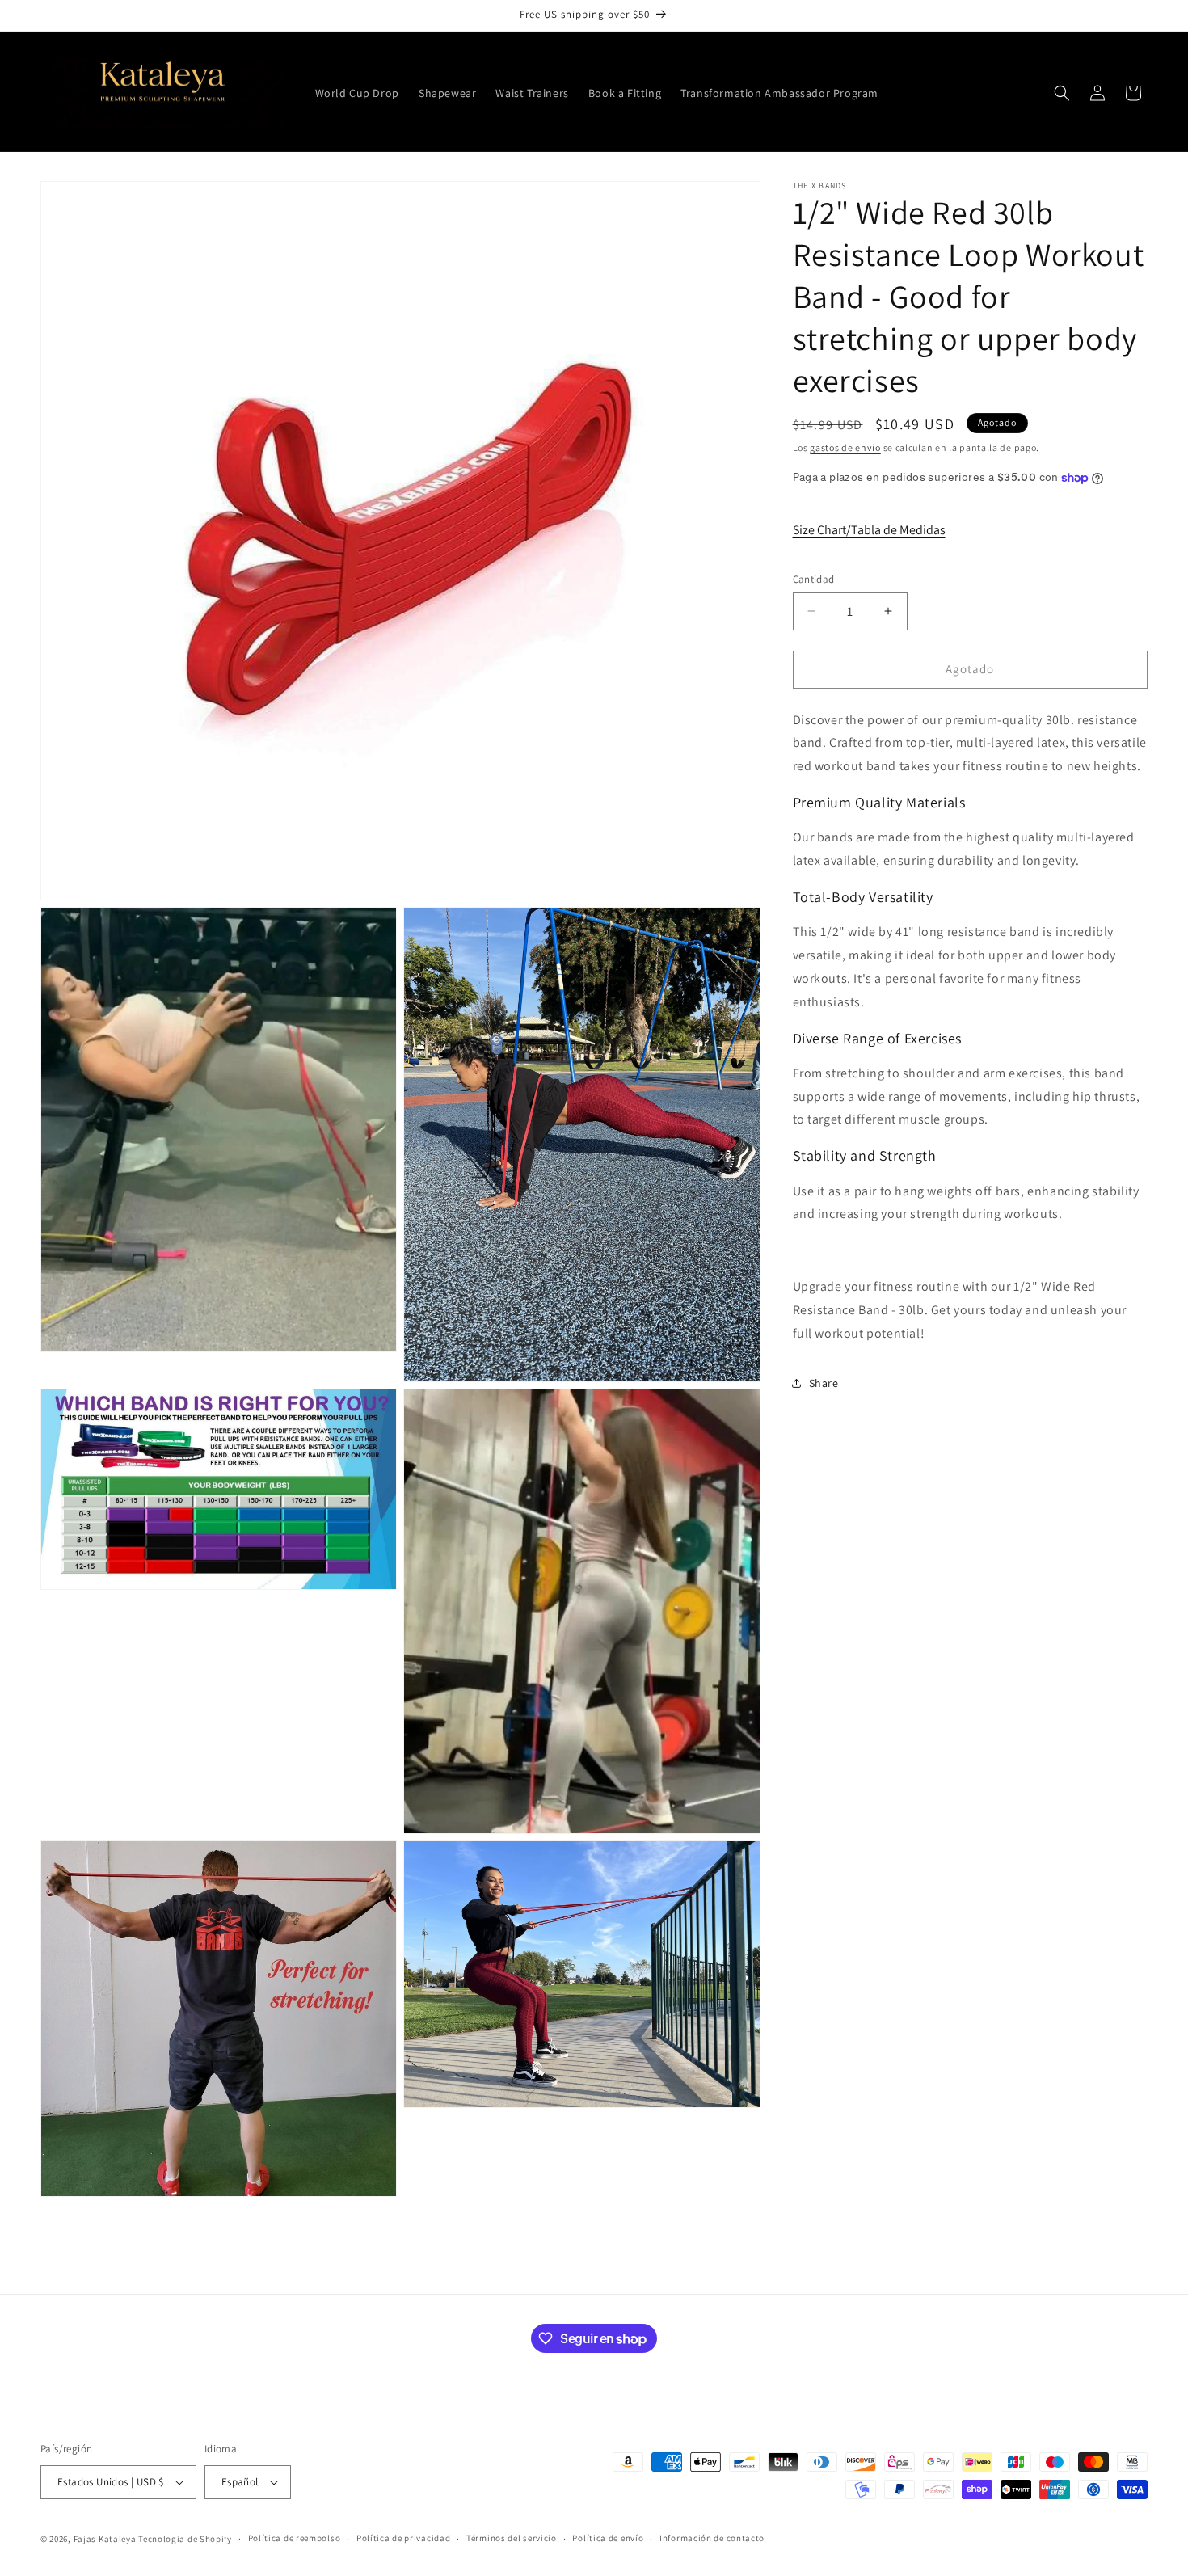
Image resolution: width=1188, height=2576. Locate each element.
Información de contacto (712, 2538)
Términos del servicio (512, 2538)
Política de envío (608, 2538)
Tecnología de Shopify (185, 2539)
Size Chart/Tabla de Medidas (869, 530)
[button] (1062, 93)
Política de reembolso (295, 2538)
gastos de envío (845, 447)
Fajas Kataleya (105, 2539)
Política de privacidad (403, 2538)
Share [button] (824, 1383)
